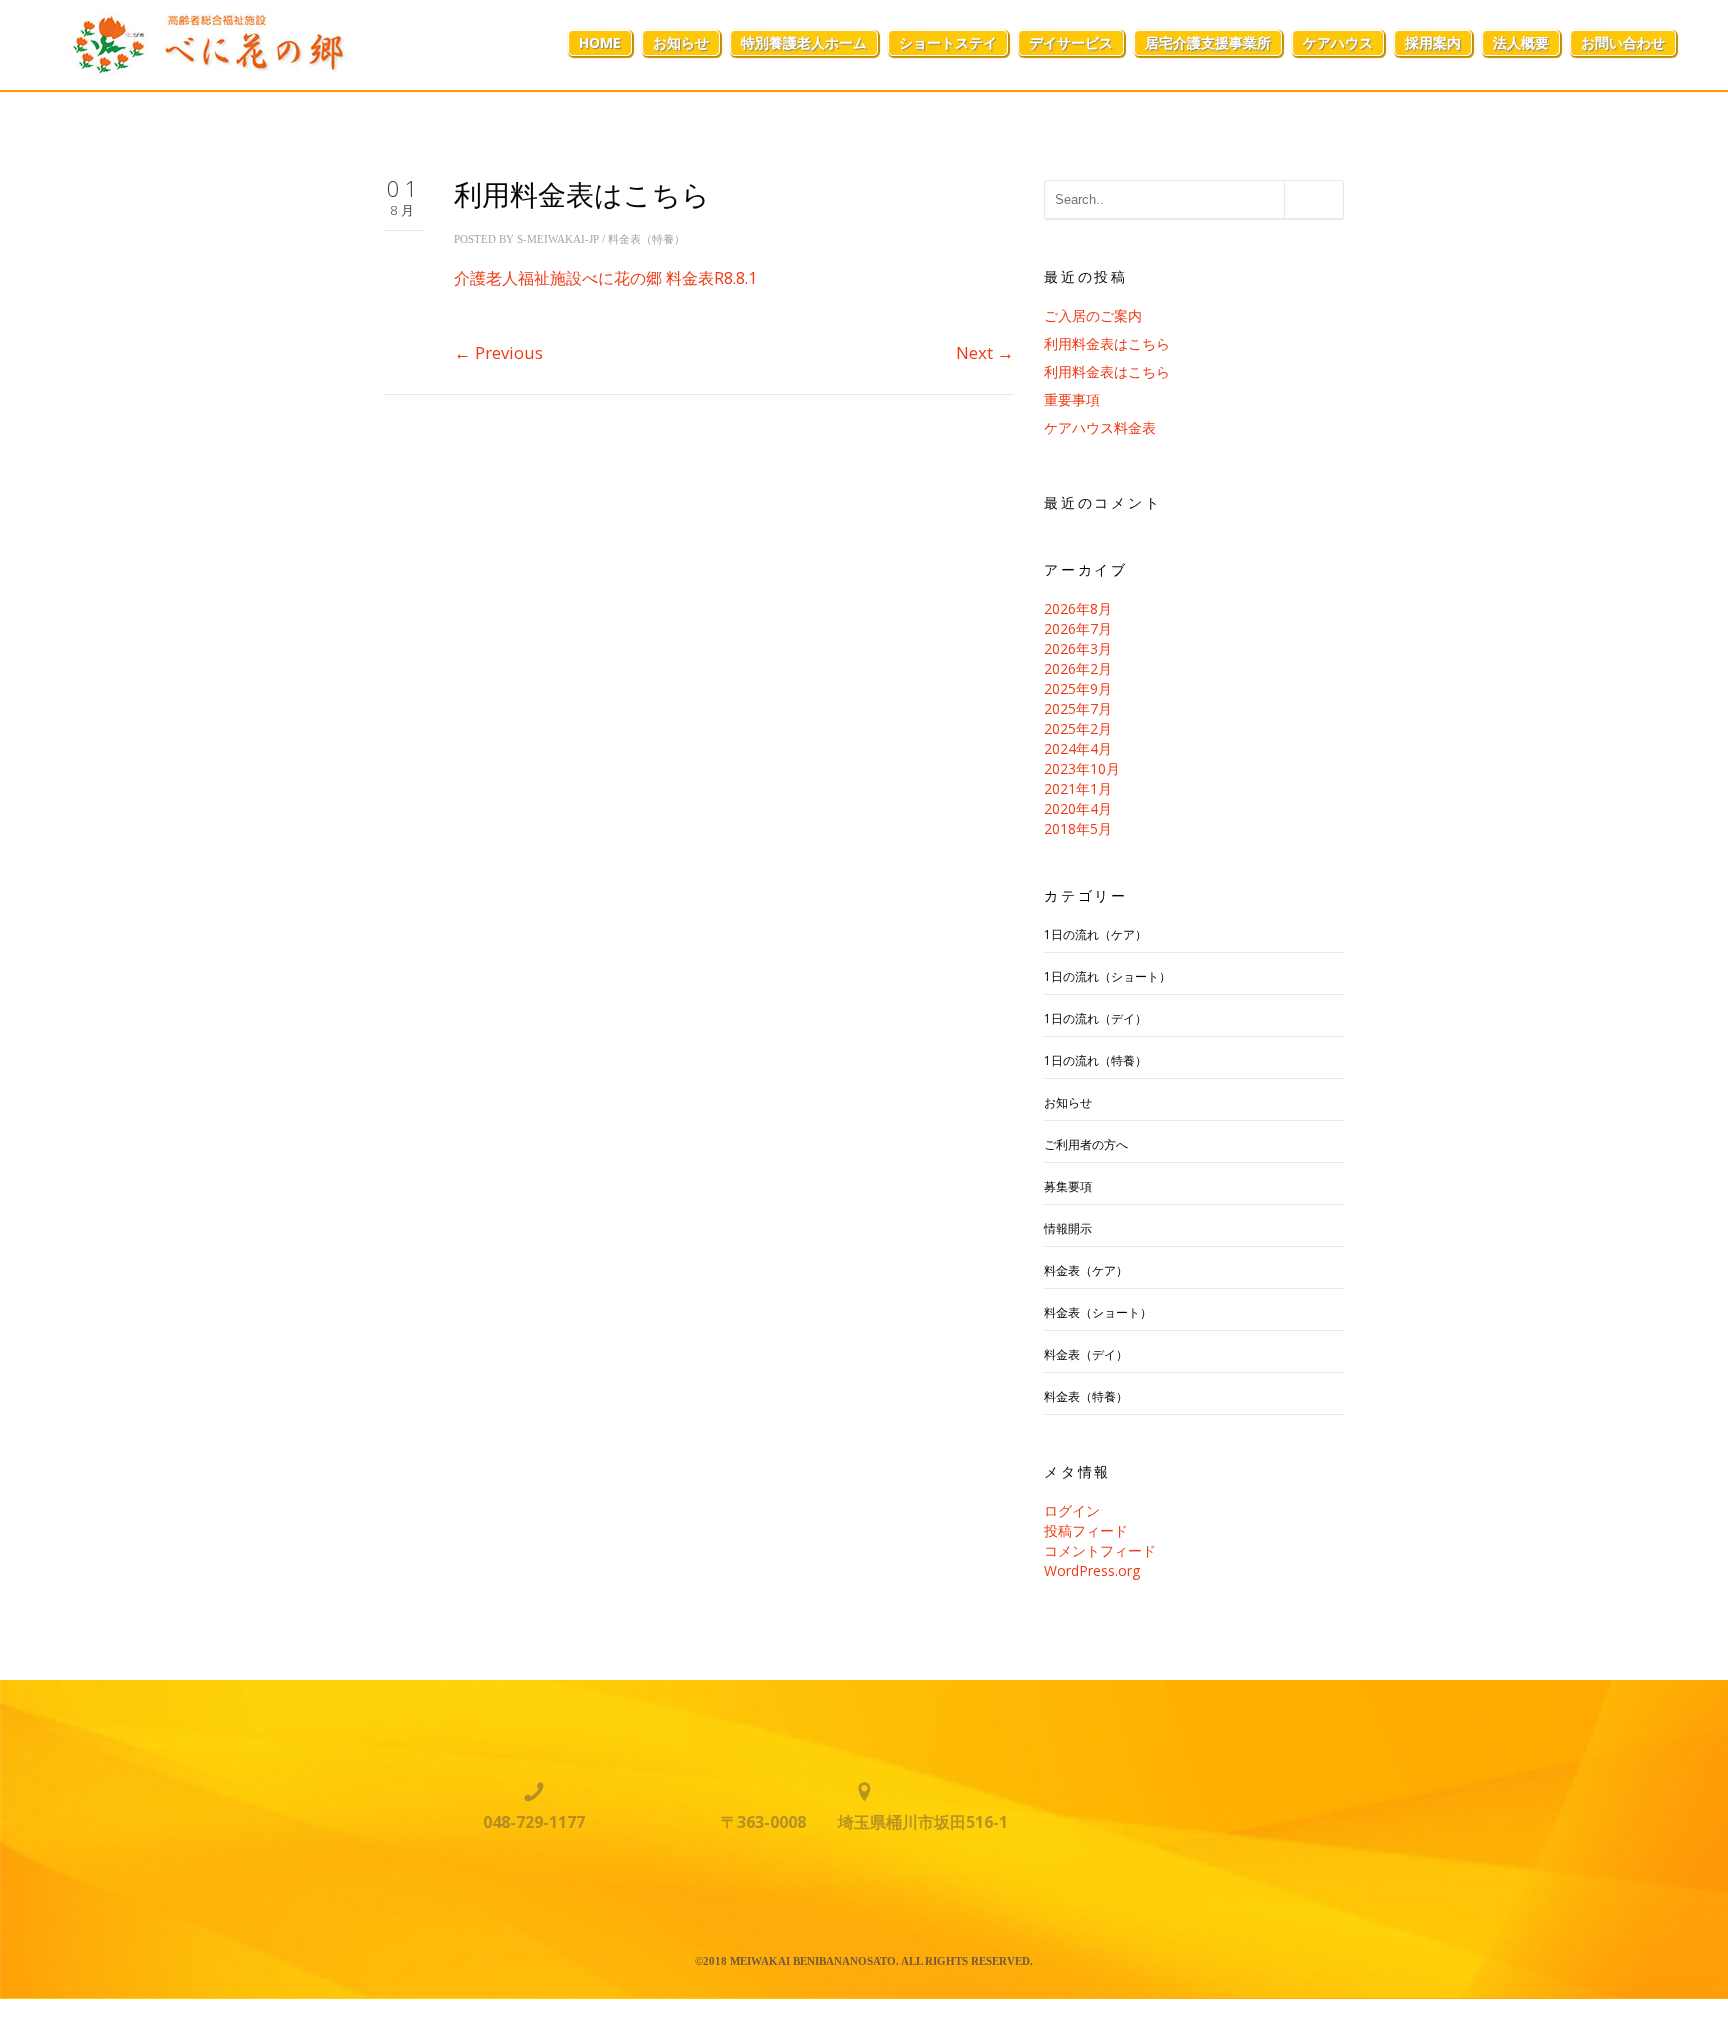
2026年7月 (1078, 628)
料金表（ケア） (1086, 1270)
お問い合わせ (1623, 42)
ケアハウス (1338, 42)
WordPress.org (1092, 1570)
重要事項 (1072, 399)
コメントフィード (1100, 1550)
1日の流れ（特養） (1095, 1060)
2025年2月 (1078, 728)
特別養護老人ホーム (804, 42)
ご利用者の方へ (1086, 1144)
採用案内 (1433, 42)
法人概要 (1521, 42)
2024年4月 (1078, 748)
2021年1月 (1078, 788)
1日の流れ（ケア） (1095, 934)
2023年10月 (1082, 768)
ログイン (1072, 1510)
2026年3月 (1078, 648)
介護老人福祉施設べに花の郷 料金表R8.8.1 (605, 278)
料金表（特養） (646, 239)
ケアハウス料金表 (1100, 427)
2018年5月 (1078, 828)
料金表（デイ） (1086, 1354)
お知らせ (681, 42)
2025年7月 (1078, 708)
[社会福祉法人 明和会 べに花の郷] (202, 43)
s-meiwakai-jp (558, 239)
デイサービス (1071, 42)
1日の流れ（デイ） (1095, 1018)
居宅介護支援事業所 (1208, 42)
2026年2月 (1078, 668)
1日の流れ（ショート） (1107, 976)
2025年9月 (1078, 688)
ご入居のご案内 (1093, 315)
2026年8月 (1078, 608)
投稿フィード (1086, 1530)
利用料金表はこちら (1107, 343)
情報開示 (1068, 1228)
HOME (600, 42)
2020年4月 (1078, 808)
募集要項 (1068, 1186)
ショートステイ (948, 42)
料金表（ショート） (1098, 1312)
